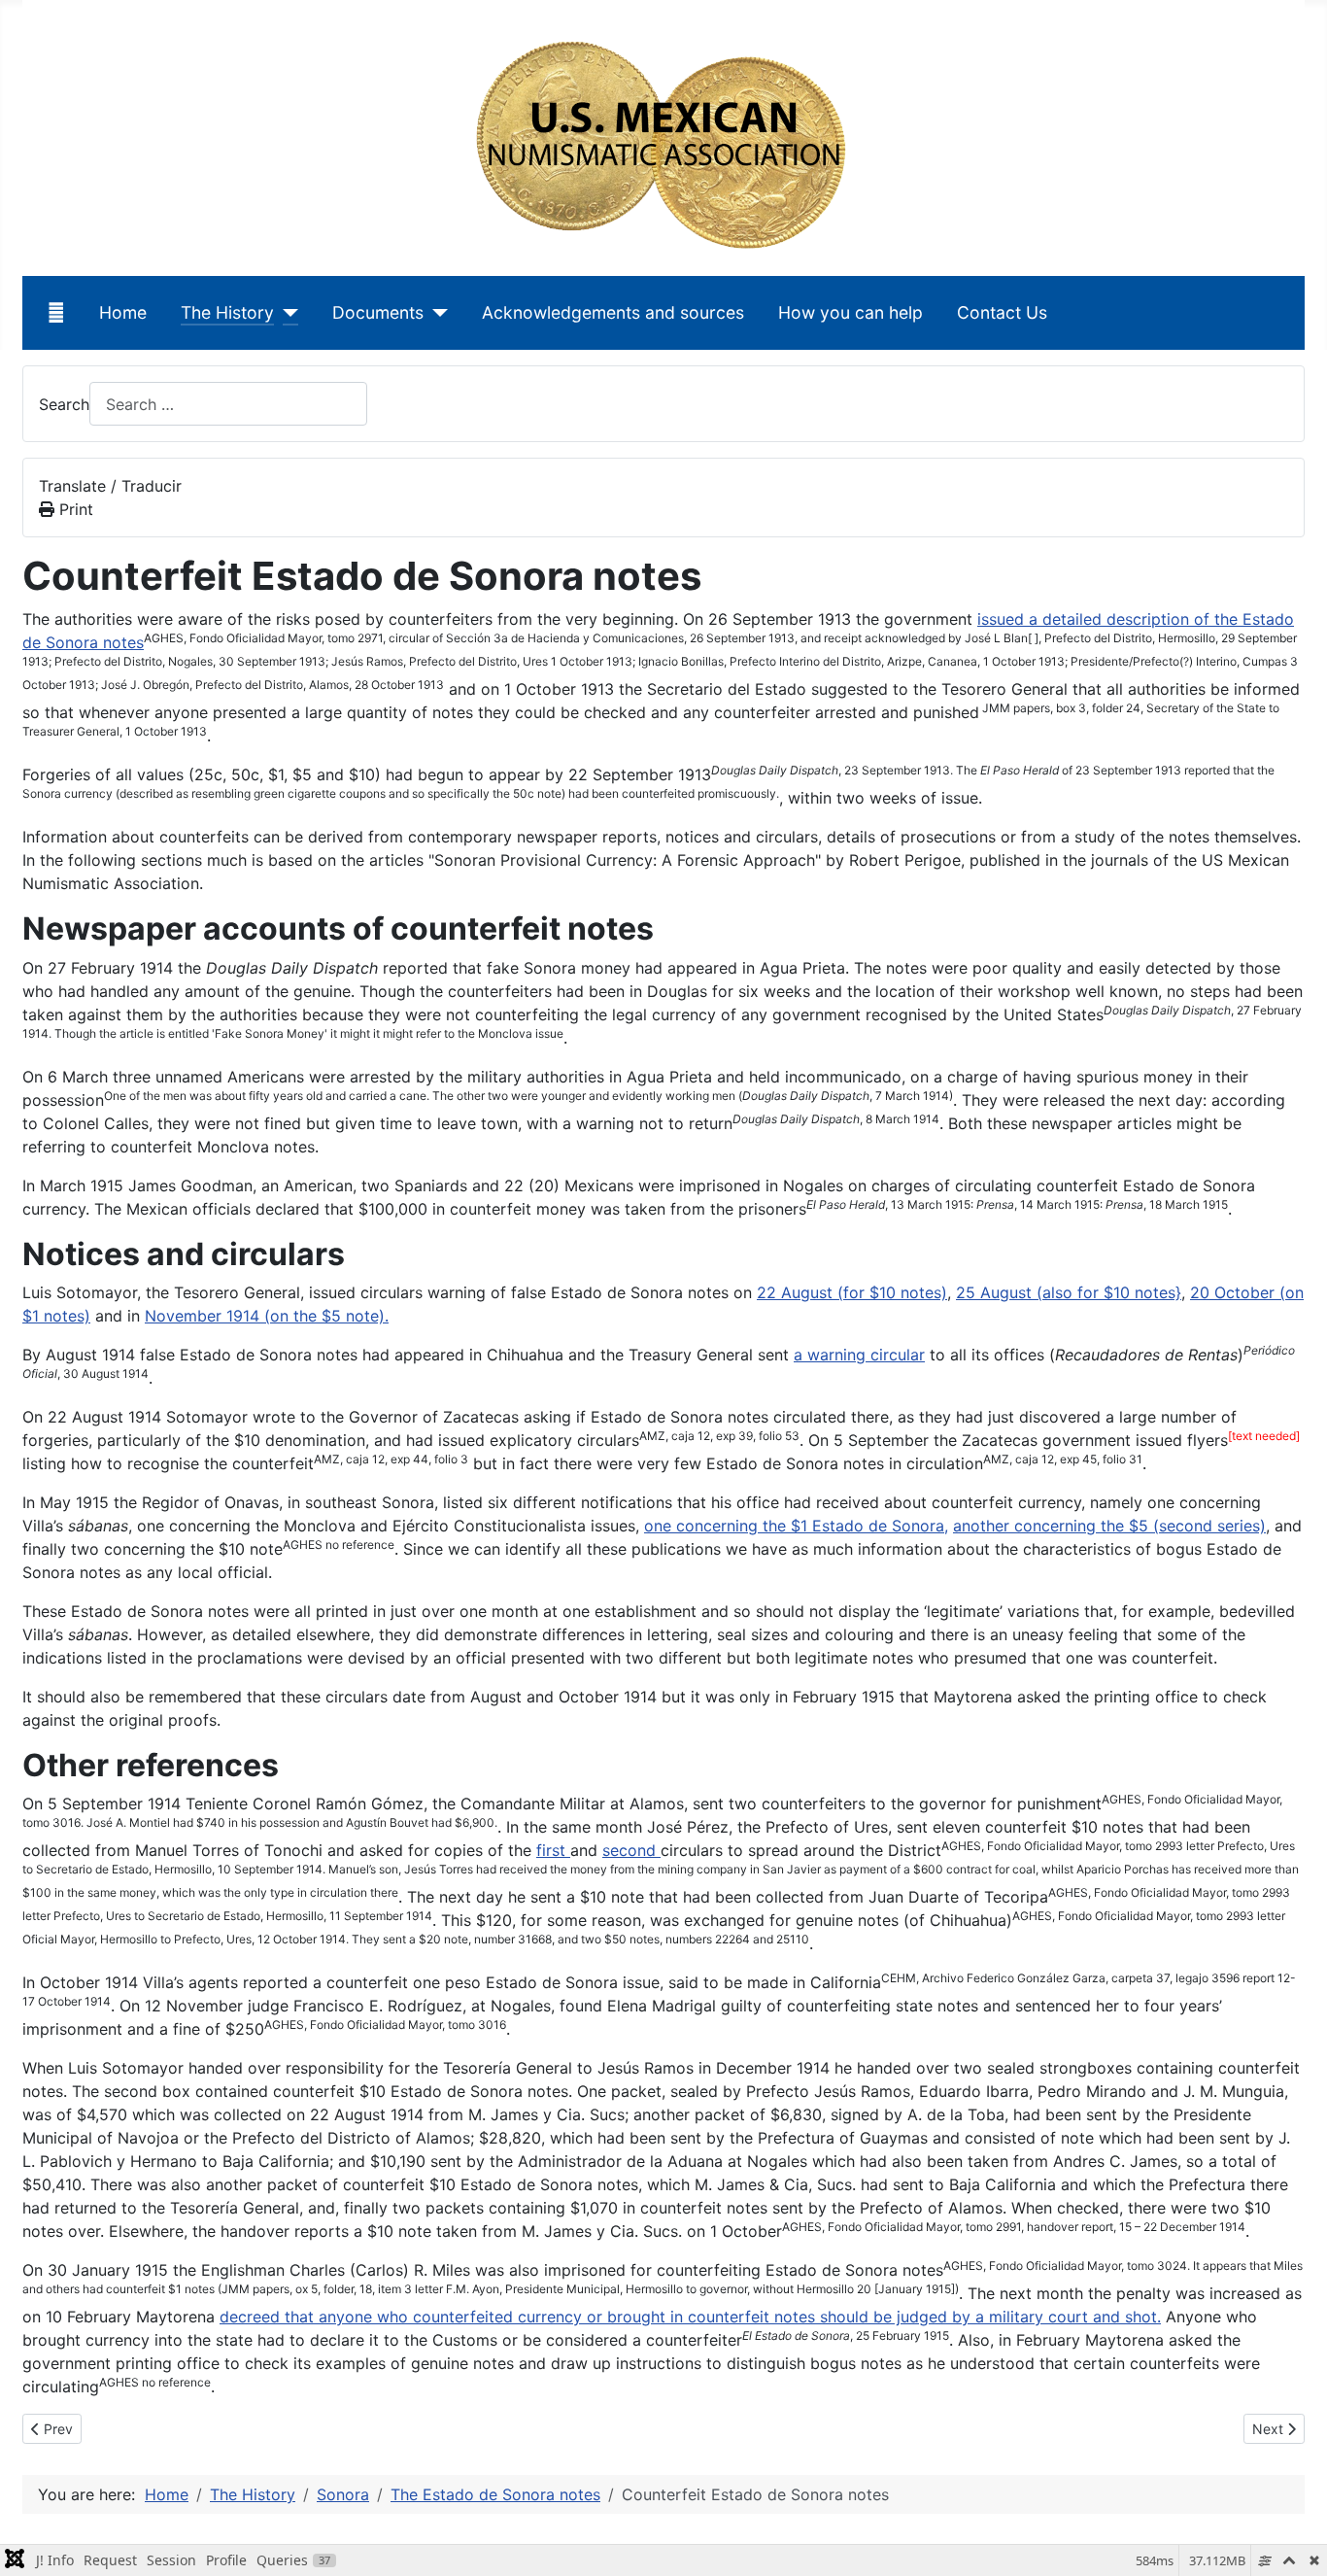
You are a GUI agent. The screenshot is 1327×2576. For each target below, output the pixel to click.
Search (64, 404)
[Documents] (436, 313)
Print (74, 509)
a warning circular (859, 1355)
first (553, 1850)
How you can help (851, 312)
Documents (378, 312)
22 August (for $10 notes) (852, 1292)
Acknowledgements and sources (613, 312)
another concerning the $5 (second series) (1109, 1526)
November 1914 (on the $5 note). (267, 1316)
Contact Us (1002, 312)
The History (227, 312)
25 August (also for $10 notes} (1069, 1292)
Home (123, 312)
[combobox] (228, 404)
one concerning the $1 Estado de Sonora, (796, 1526)
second (631, 1850)
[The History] (286, 313)
